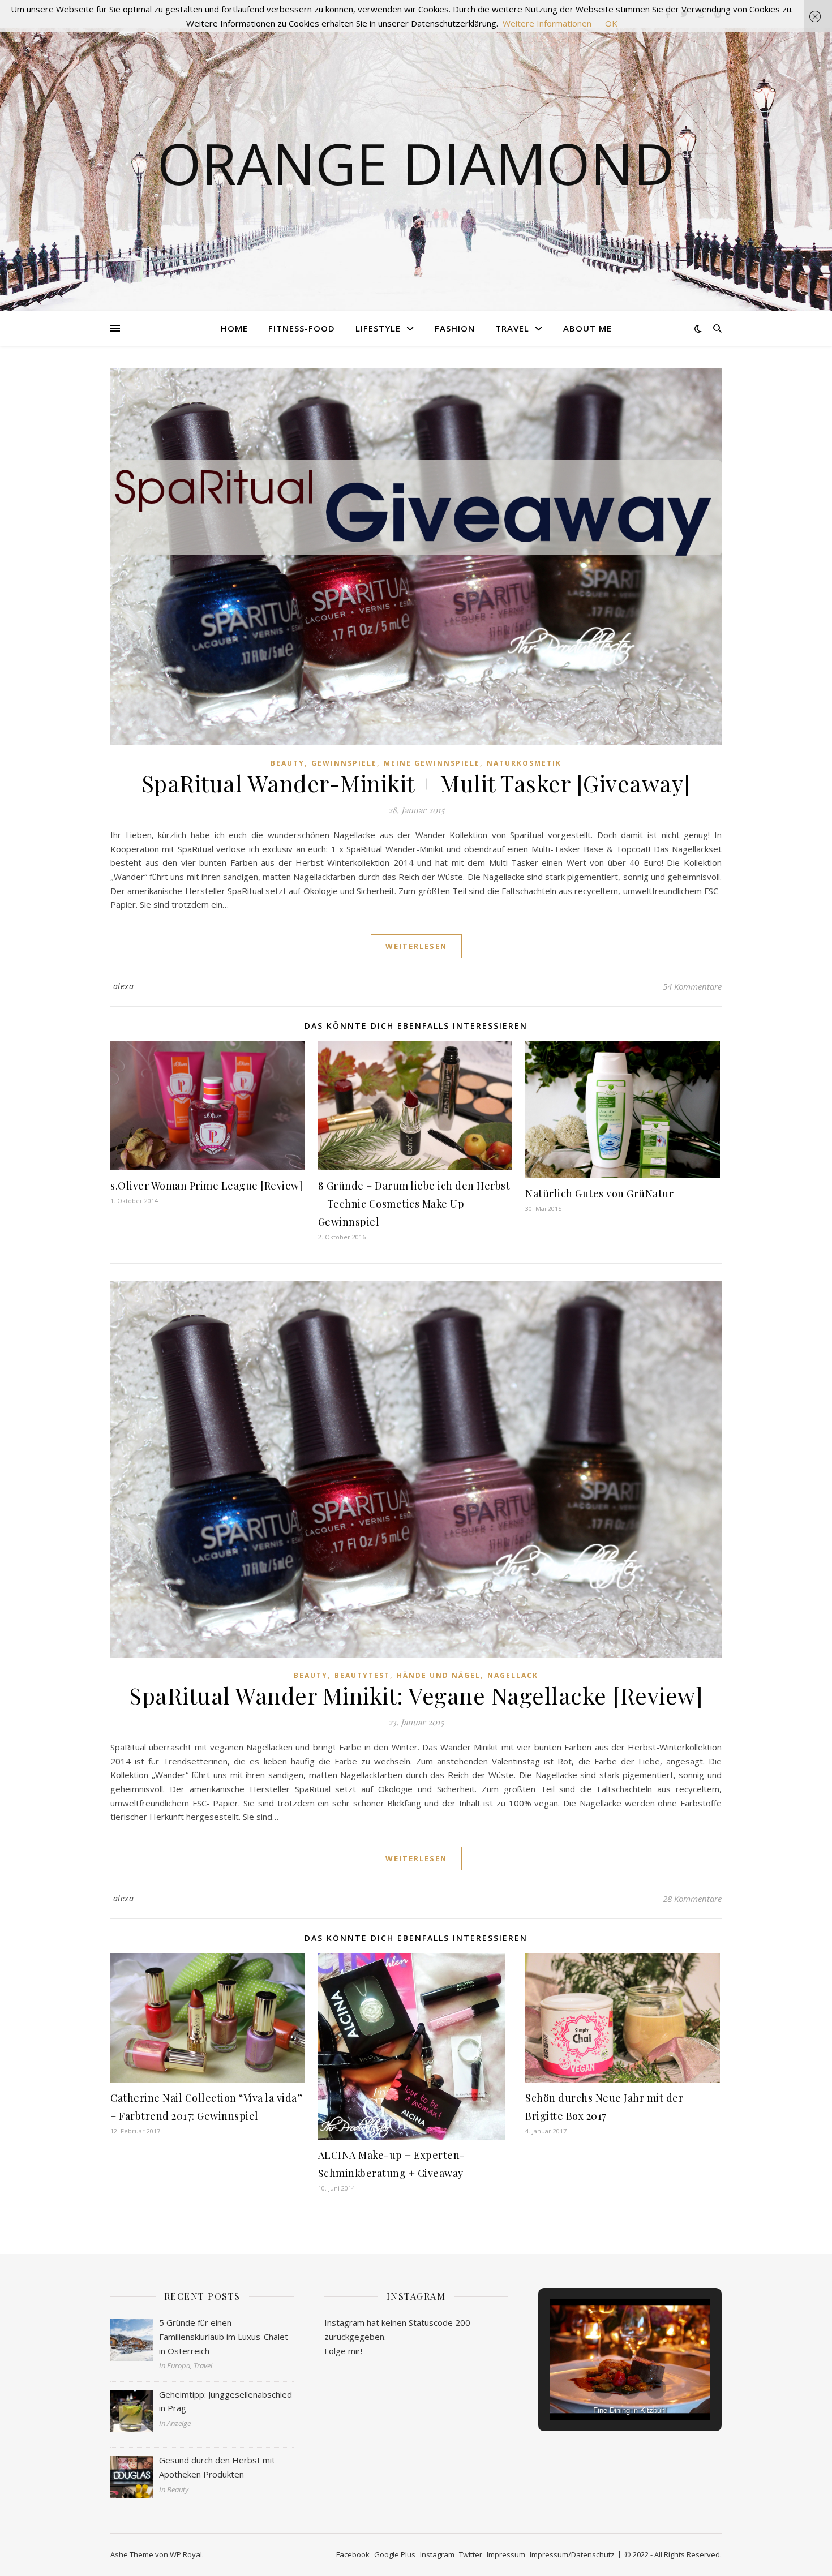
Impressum (506, 2554)
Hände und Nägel (439, 1675)
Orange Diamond (416, 163)
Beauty (288, 763)
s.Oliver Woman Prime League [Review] (206, 1186)
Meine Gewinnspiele (432, 763)
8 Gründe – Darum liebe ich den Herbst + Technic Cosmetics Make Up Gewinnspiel (414, 1204)
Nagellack (513, 1675)
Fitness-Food (302, 328)
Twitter (471, 2554)
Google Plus (395, 2554)
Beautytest (362, 1675)
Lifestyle (378, 328)
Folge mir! (343, 2351)
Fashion (455, 328)
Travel (512, 328)
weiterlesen (416, 946)
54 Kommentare (692, 986)
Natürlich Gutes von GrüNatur (599, 1193)
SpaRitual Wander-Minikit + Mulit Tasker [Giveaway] (416, 783)
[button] (604, 2389)
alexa (124, 986)
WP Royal (186, 2554)
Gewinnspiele (344, 763)
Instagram (437, 2554)
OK (611, 23)
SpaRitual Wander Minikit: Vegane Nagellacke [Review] (416, 1695)
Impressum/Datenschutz (572, 2554)
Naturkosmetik (524, 763)
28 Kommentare (692, 1899)
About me (587, 328)
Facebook (353, 2554)
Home (234, 328)
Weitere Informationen (547, 23)
